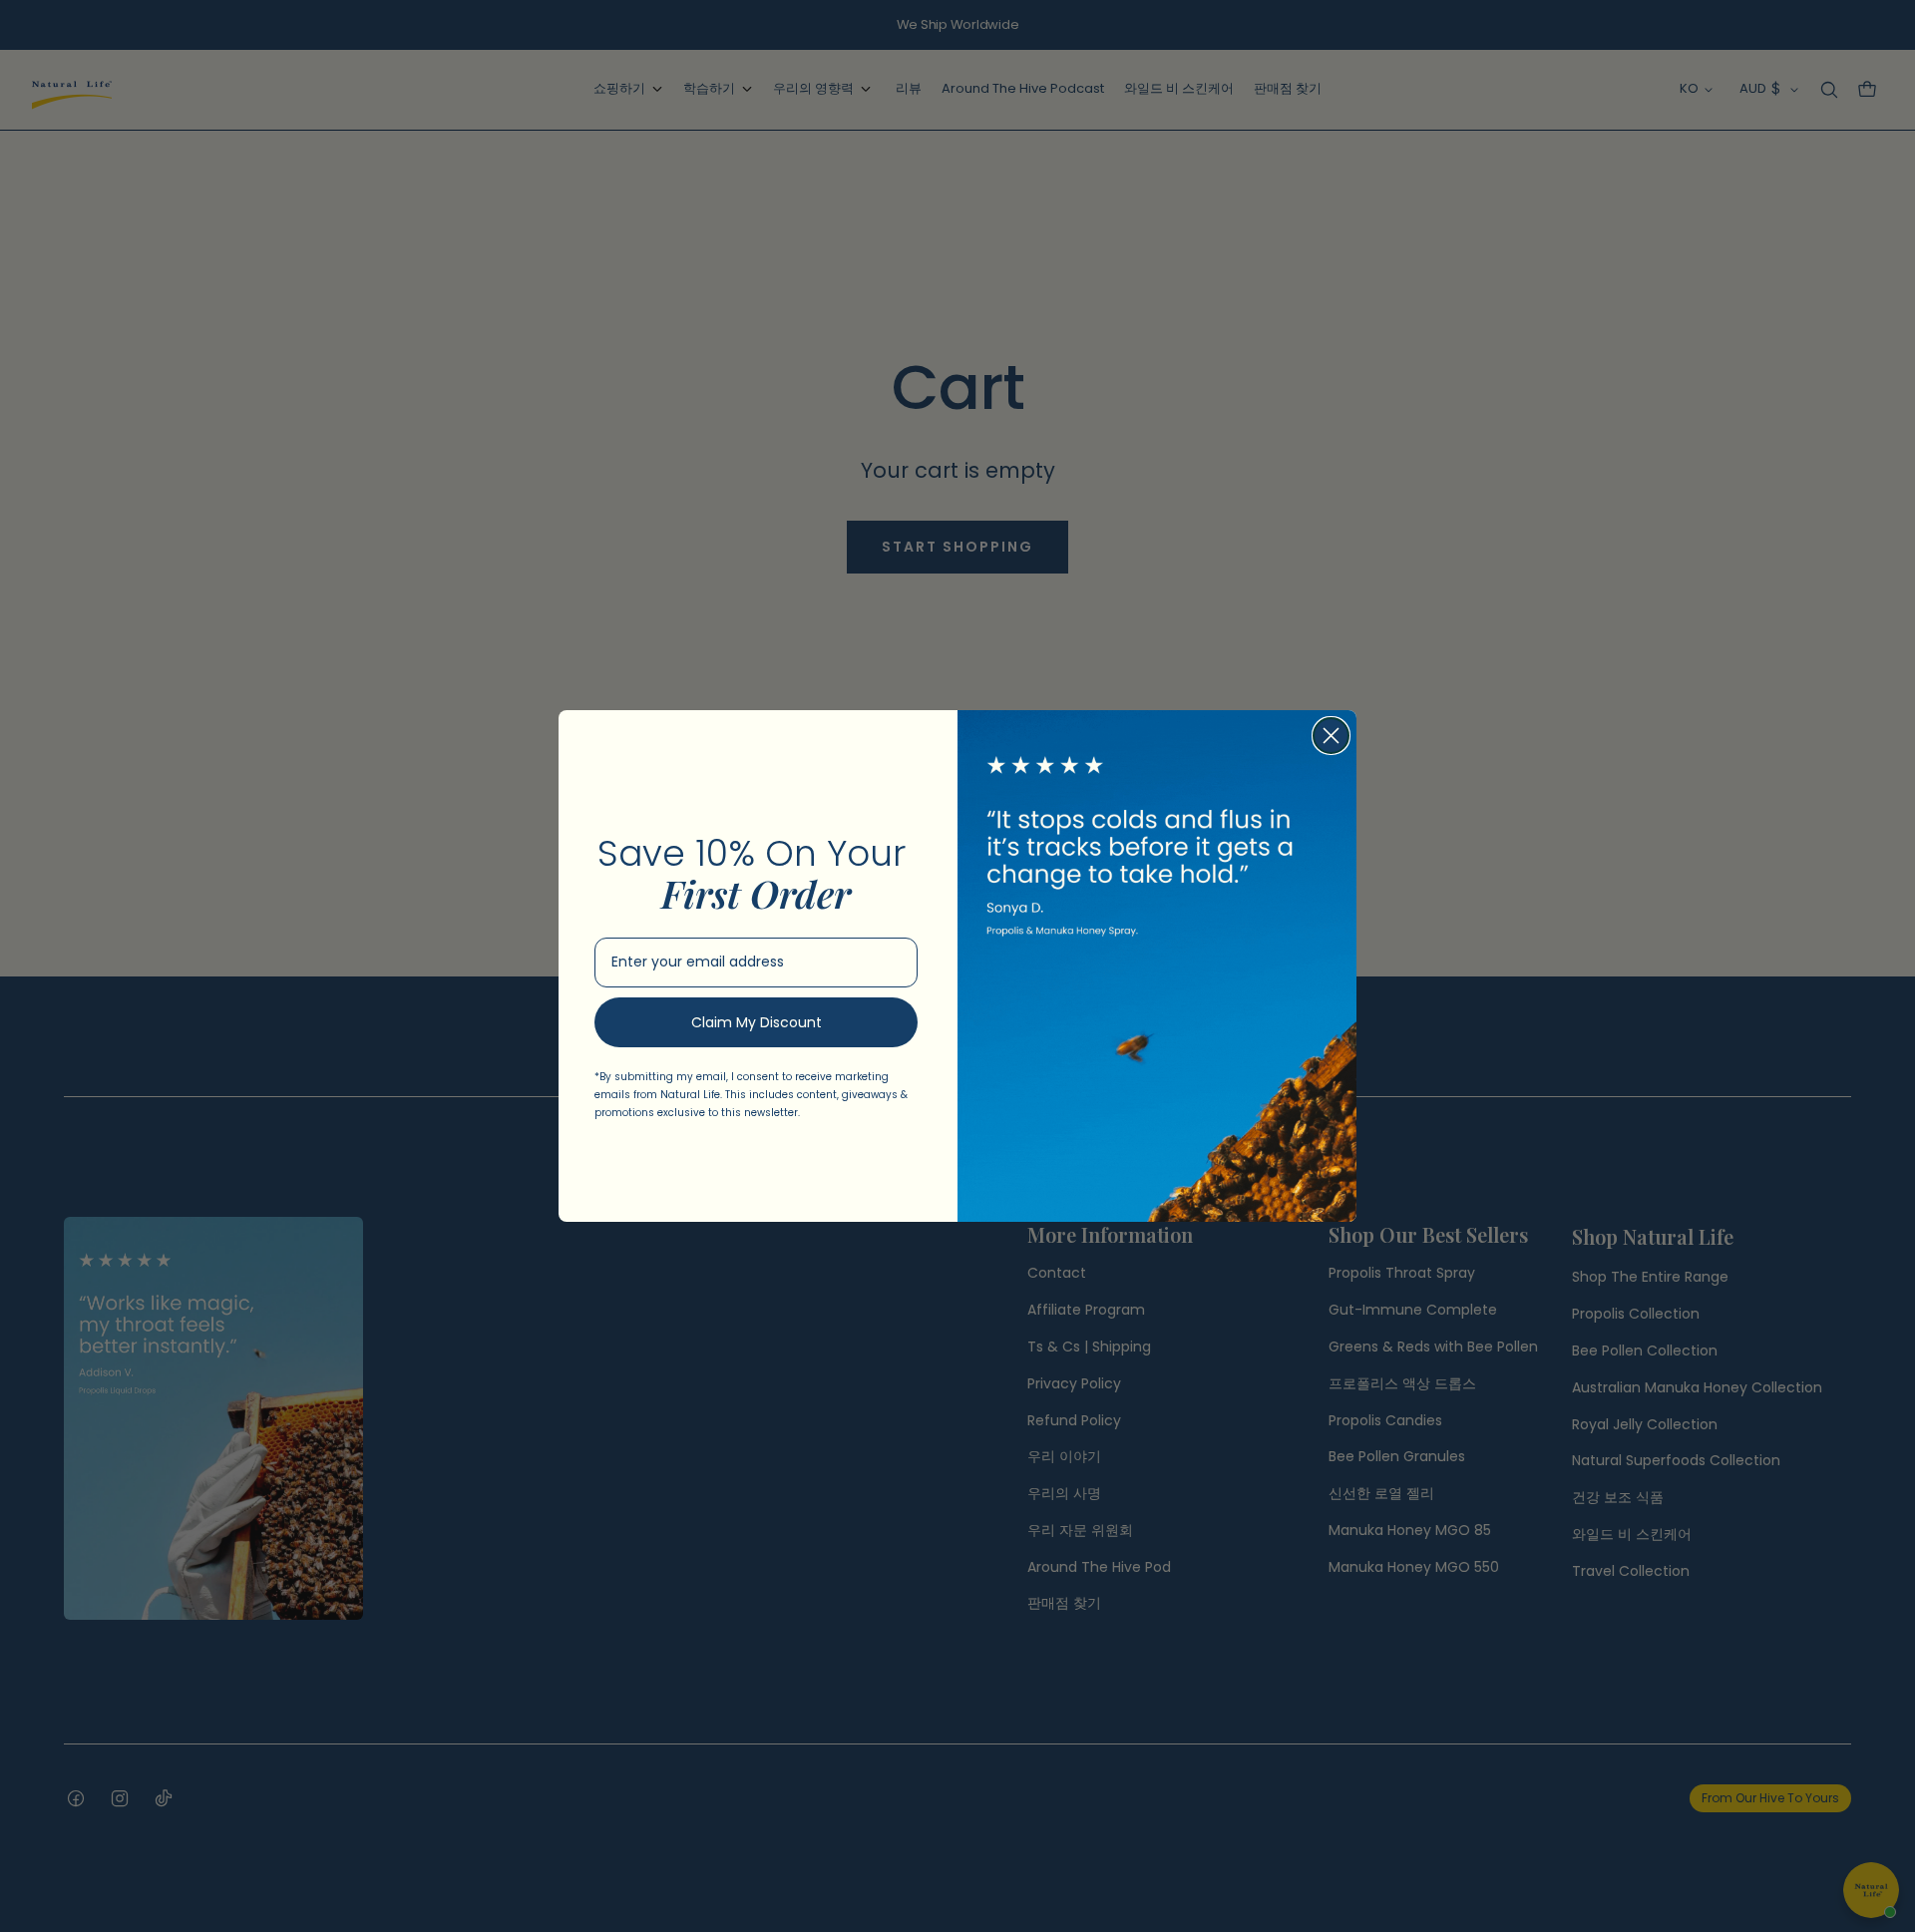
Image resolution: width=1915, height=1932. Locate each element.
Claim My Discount (757, 1022)
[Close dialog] (1331, 736)
